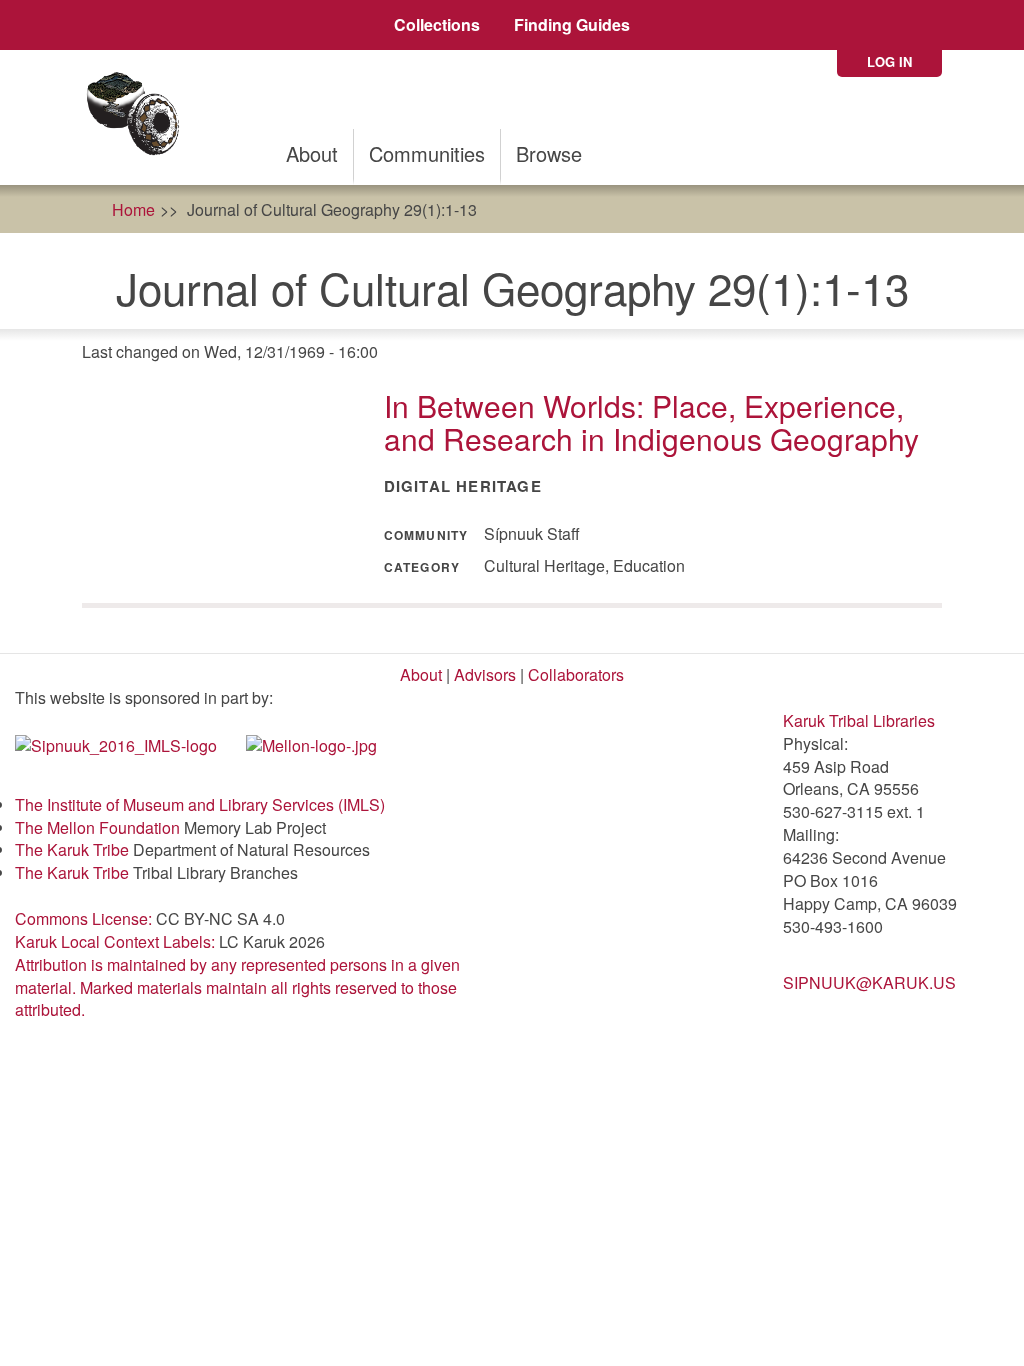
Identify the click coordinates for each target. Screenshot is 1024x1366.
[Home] (139, 117)
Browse (549, 153)
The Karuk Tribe (72, 849)
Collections (437, 24)
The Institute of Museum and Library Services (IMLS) (200, 804)
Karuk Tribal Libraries (859, 720)
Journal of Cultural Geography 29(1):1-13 (332, 209)
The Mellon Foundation (97, 827)
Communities (427, 153)
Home (133, 209)
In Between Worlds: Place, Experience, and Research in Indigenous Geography (651, 422)
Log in (889, 61)
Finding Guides (572, 24)
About (312, 153)
